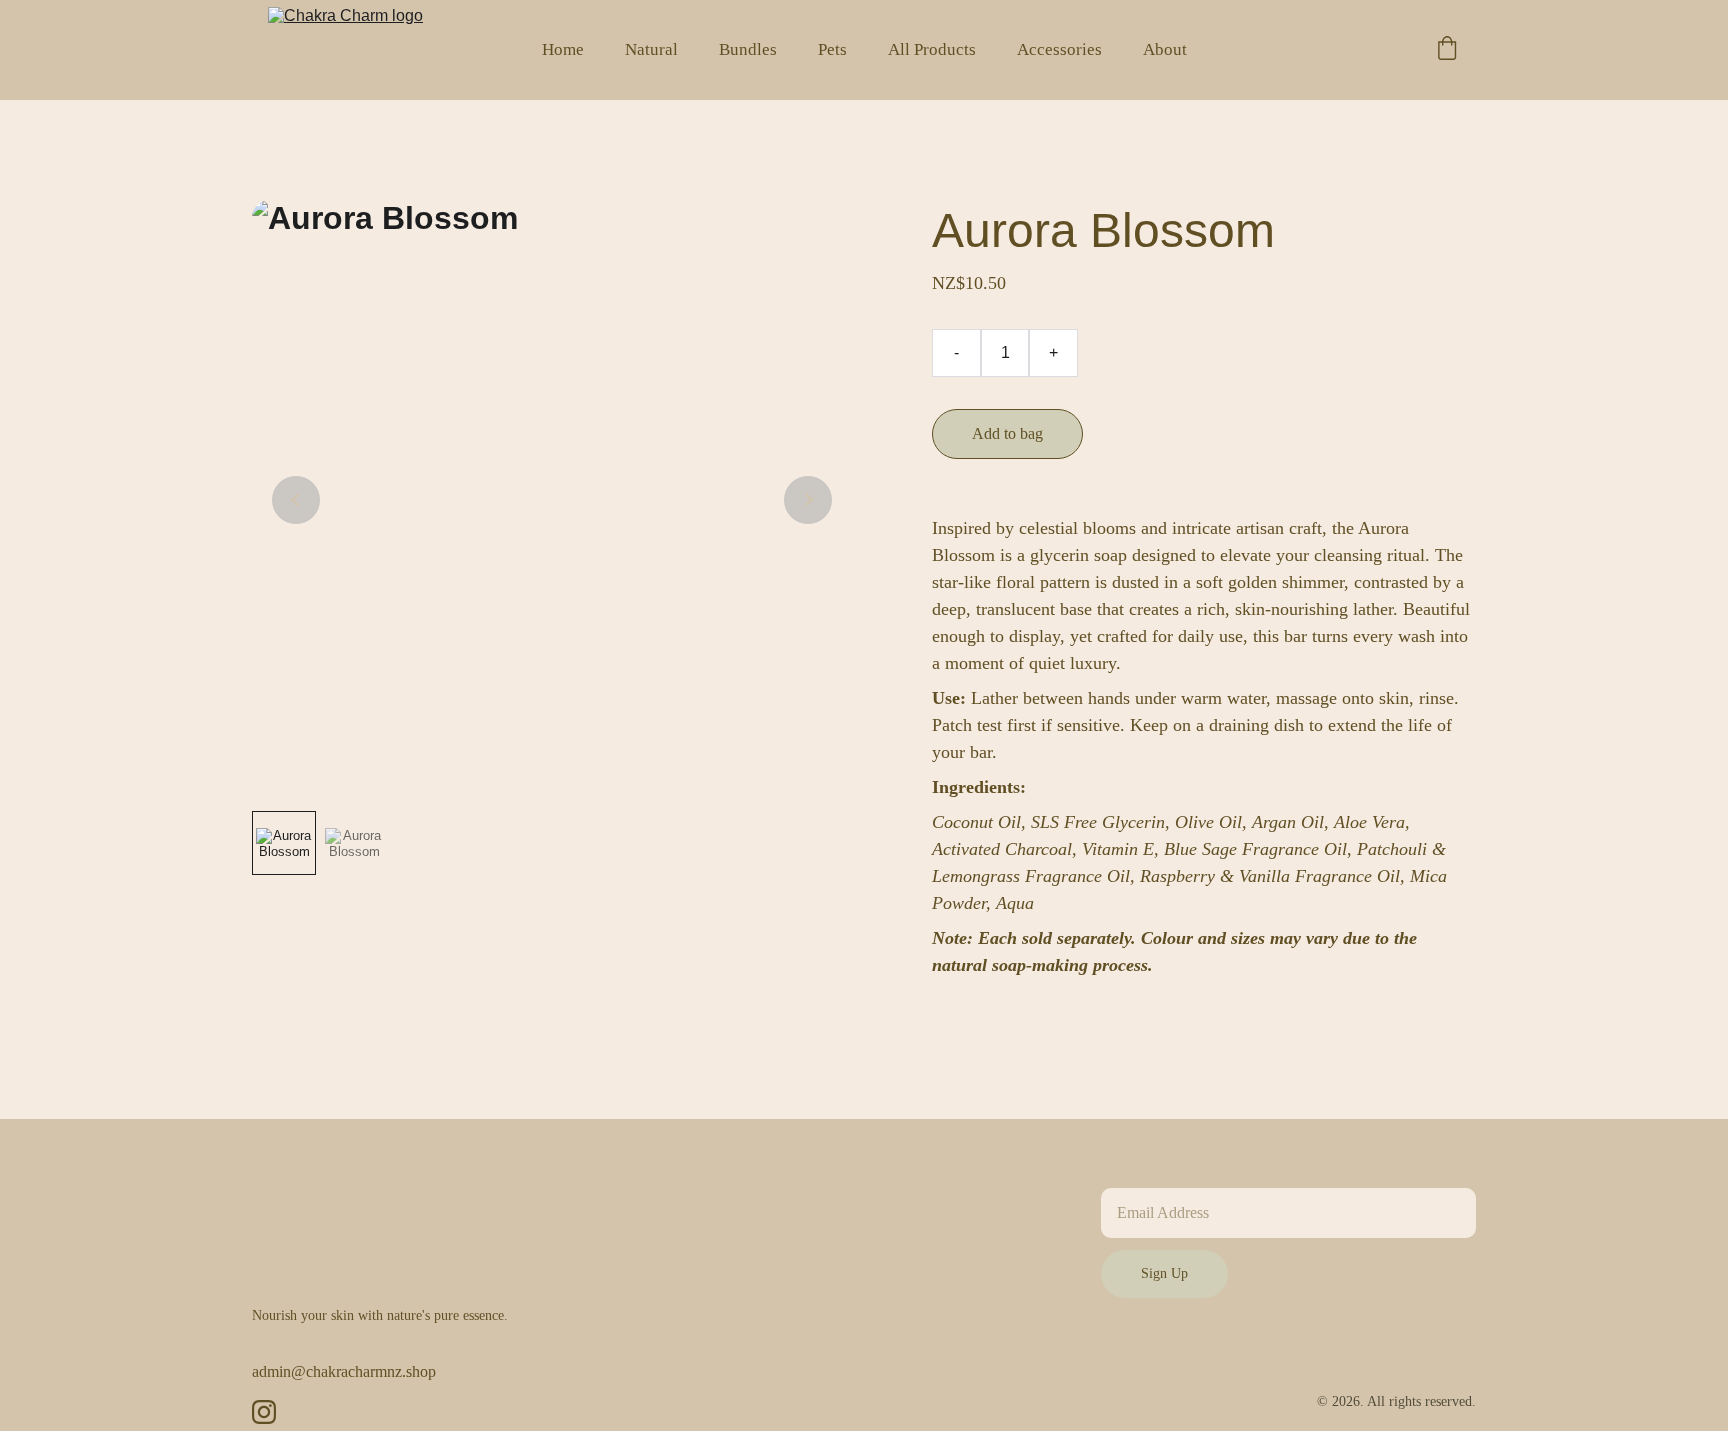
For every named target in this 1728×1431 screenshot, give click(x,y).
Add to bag (1007, 433)
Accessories (1059, 49)
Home (563, 49)
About (1165, 49)
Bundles (748, 49)
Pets (832, 49)
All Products (932, 49)
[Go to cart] (1447, 50)
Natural (651, 49)
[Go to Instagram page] (264, 1412)
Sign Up (1164, 1273)
